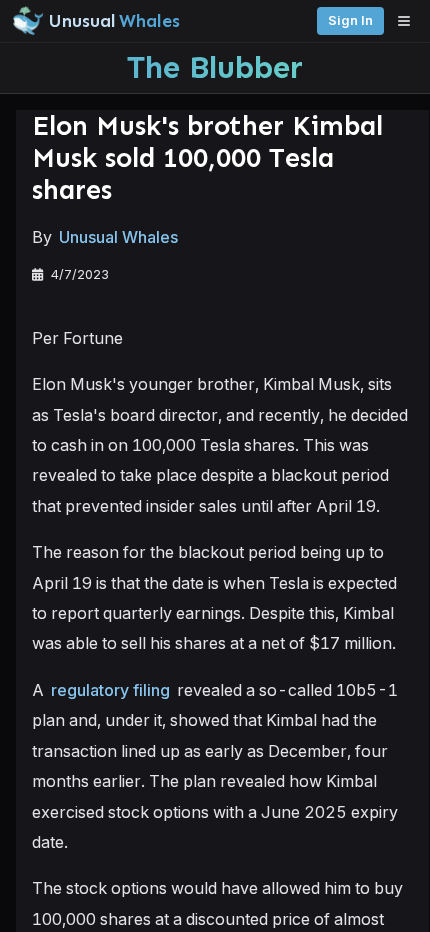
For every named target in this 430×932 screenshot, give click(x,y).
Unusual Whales (118, 237)
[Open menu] (409, 21)
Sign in (350, 20)
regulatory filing (110, 690)
